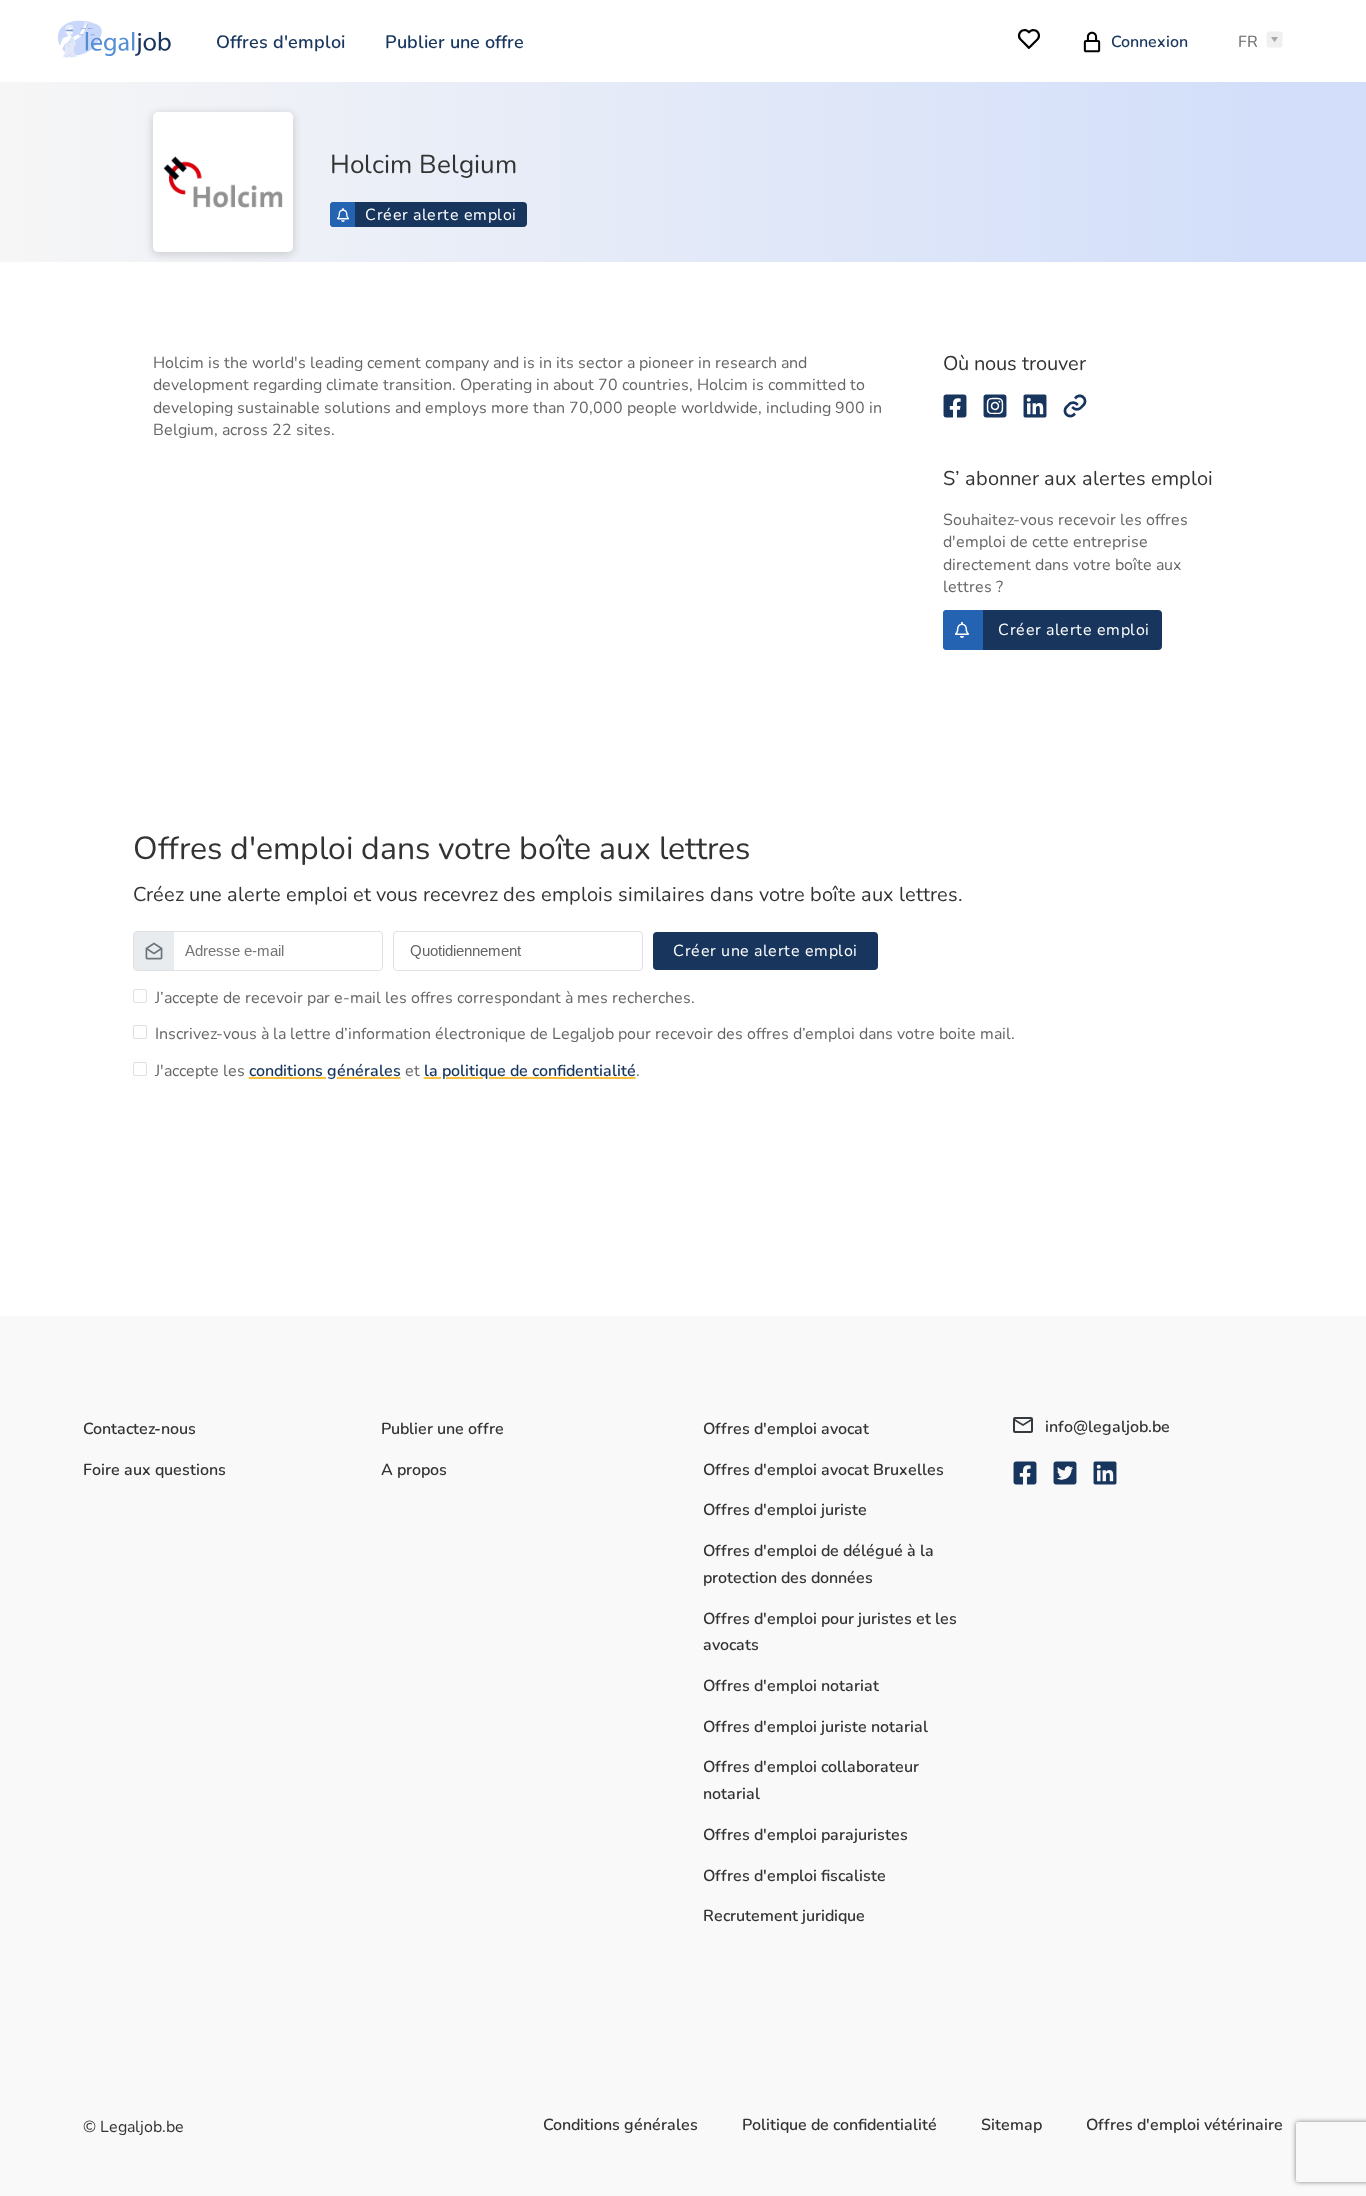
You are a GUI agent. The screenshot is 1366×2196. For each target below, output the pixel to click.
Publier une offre (454, 42)
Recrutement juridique (784, 1916)
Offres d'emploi (280, 42)
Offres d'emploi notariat (791, 1686)
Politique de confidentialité (839, 2125)
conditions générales (325, 1071)
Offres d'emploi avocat (786, 1429)
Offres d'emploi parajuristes (805, 1835)
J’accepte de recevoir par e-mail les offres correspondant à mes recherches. (425, 998)
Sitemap (1011, 2125)
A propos (414, 1470)
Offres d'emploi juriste (785, 1510)
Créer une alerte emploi (765, 951)
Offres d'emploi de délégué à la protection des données (818, 1564)
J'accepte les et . (397, 1071)
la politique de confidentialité (530, 1071)
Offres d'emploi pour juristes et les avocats (830, 1632)
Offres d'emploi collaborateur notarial (811, 1780)
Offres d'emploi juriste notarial (815, 1727)
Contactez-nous (139, 1429)
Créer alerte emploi (441, 215)
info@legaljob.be (1105, 1427)
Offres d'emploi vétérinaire (1184, 2125)
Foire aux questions (154, 1470)
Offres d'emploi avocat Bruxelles (823, 1470)
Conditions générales (620, 2125)
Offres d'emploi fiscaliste (794, 1876)
